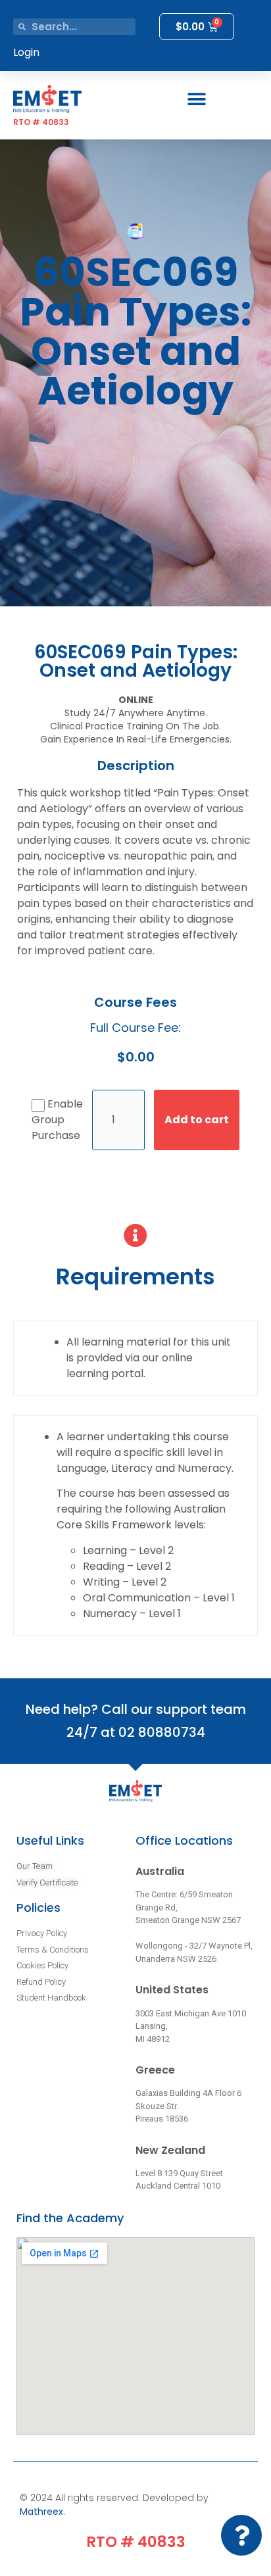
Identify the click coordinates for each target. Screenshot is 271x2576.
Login (26, 52)
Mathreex (41, 2512)
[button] (197, 99)
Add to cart (197, 1120)
